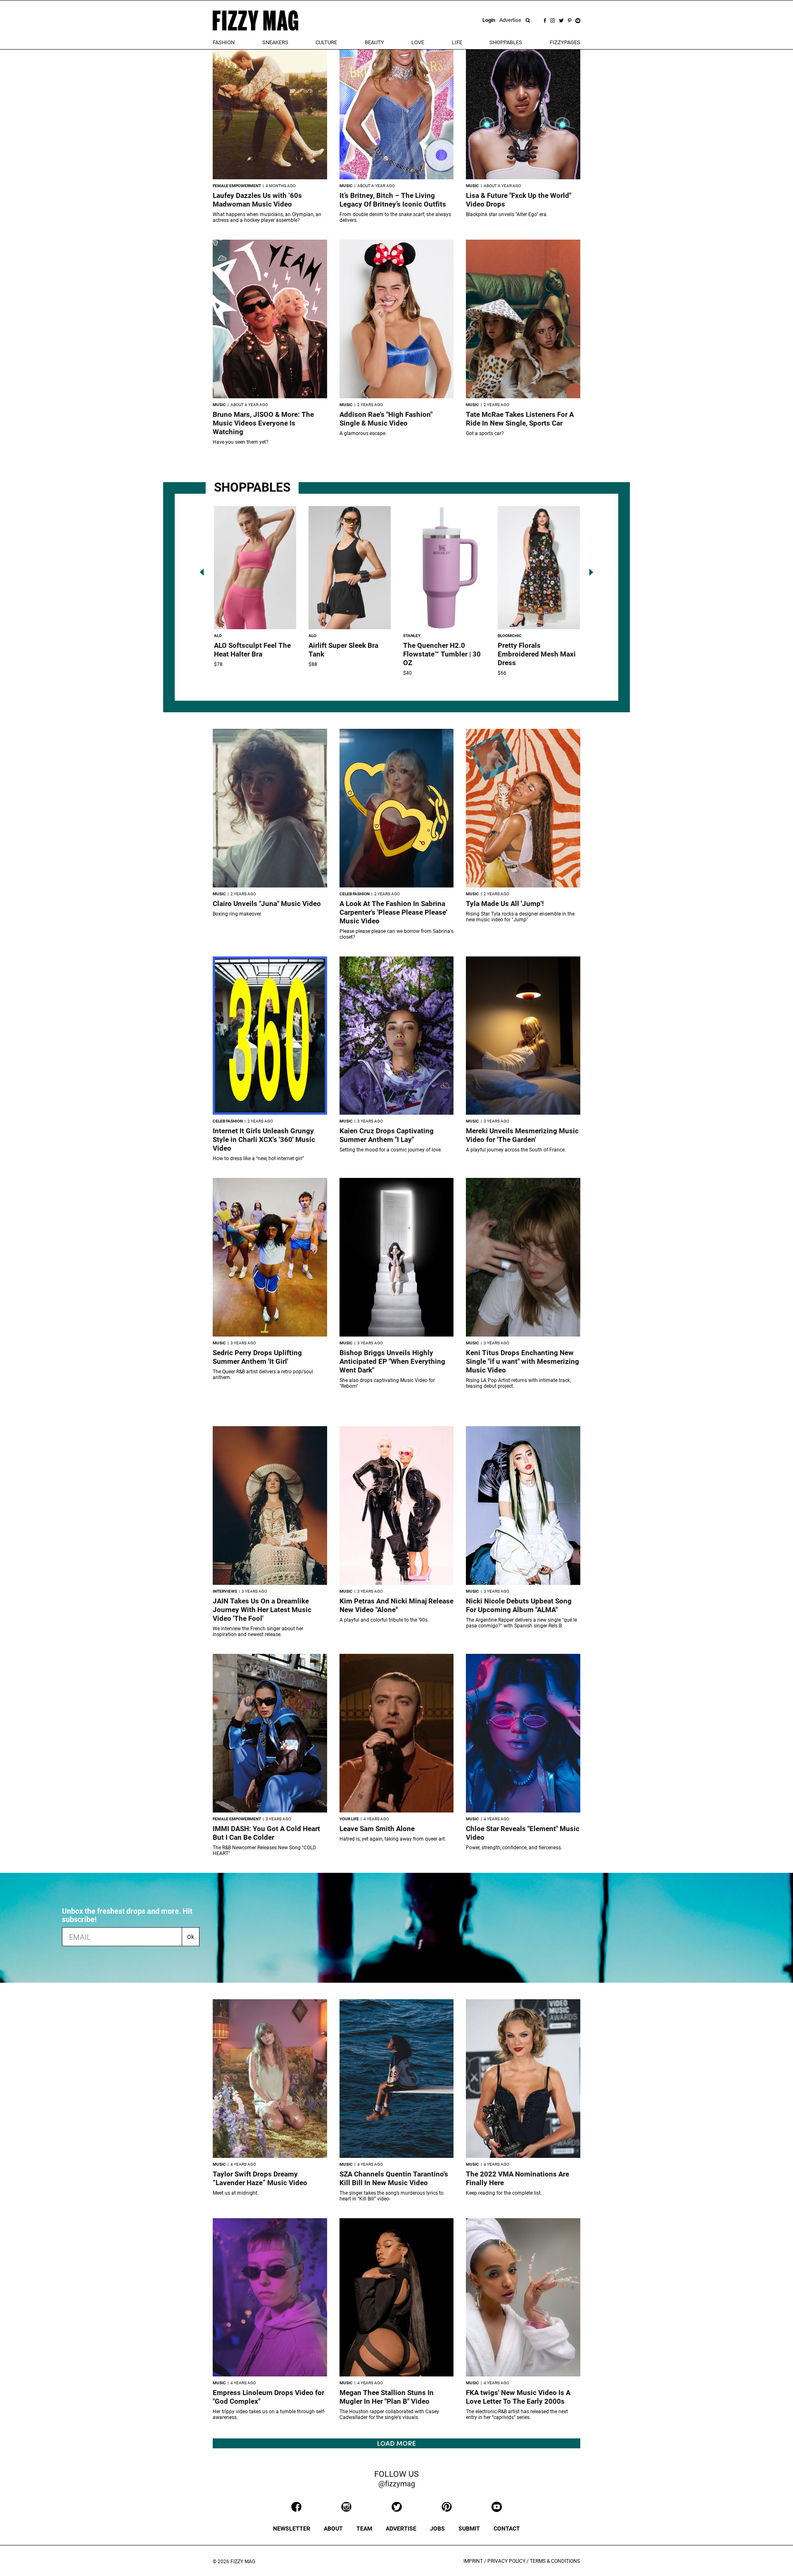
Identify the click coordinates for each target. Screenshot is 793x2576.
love (418, 42)
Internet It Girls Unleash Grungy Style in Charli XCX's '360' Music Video (264, 1139)
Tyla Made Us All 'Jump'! (505, 904)
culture (326, 42)
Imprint (473, 2561)
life (457, 42)
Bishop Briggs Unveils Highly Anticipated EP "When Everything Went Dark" (392, 1361)
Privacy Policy (506, 2561)
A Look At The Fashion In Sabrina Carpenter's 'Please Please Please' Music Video (393, 912)
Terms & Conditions (555, 2561)
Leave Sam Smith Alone (377, 1829)
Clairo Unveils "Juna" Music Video (267, 904)
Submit (469, 2528)
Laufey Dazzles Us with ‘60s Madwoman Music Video (257, 200)
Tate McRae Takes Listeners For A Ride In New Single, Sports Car (520, 419)
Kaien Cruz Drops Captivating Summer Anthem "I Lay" (387, 1135)
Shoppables (506, 42)
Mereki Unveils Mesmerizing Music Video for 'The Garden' (522, 1135)
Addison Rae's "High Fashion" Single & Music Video (386, 419)
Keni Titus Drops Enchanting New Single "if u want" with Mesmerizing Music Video (522, 1361)
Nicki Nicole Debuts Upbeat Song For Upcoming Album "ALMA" (519, 1605)
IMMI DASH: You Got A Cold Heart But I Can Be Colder (266, 1833)
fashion (224, 42)
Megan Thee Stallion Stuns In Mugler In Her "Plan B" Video (387, 2397)
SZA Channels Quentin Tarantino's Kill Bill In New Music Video (394, 2178)
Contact (507, 2528)
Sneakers (275, 42)
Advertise (510, 20)
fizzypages (565, 42)
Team (364, 2528)
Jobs (437, 2528)
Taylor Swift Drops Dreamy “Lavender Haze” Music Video (260, 2178)
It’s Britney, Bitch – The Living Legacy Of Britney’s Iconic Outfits (393, 200)
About (333, 2528)
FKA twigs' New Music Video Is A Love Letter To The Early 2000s (518, 2397)
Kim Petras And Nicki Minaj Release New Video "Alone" (396, 1605)
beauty (374, 42)
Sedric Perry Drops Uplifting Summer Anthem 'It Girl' (257, 1357)
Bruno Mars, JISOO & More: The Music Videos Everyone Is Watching (263, 423)
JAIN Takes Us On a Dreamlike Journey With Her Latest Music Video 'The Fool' (262, 1610)
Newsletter (292, 2528)
